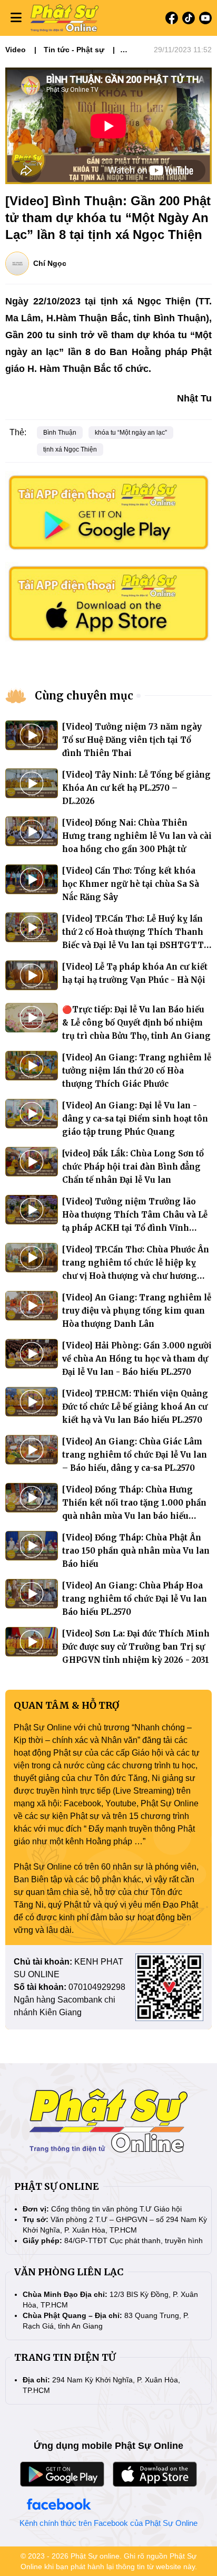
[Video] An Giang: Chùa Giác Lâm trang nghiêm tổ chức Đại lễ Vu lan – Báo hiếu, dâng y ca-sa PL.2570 (135, 1455)
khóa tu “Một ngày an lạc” (131, 433)
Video (16, 50)
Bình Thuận (60, 433)
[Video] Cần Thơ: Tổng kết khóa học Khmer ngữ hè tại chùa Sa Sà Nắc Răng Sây (131, 884)
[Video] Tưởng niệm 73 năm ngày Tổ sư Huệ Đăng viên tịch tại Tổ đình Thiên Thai (132, 740)
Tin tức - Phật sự (74, 50)
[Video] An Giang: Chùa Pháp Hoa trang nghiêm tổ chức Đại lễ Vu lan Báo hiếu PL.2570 (135, 1599)
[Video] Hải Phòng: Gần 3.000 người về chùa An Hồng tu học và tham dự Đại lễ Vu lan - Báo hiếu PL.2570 (137, 1359)
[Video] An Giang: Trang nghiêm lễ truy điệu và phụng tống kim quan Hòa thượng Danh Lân (137, 1311)
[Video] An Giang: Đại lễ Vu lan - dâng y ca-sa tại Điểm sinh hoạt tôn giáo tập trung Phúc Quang (135, 1119)
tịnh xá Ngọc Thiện (70, 449)
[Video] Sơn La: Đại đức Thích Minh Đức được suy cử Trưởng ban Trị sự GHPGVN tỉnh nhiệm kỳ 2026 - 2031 (136, 1647)
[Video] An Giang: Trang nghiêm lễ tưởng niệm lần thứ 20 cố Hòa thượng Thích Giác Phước (137, 1071)
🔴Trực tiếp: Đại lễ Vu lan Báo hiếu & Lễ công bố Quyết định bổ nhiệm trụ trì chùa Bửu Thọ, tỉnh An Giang (136, 1023)
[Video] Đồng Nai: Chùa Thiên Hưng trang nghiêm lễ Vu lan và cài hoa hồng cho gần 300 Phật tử (137, 836)
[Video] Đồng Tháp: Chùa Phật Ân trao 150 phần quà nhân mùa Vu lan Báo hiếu (136, 1551)
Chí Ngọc (50, 263)
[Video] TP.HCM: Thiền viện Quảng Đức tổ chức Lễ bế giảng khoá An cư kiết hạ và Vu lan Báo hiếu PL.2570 (135, 1407)
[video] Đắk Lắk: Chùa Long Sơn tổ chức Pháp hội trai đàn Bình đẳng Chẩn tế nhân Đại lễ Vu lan (133, 1167)
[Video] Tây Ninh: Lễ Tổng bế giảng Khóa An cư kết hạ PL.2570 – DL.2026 (136, 788)
